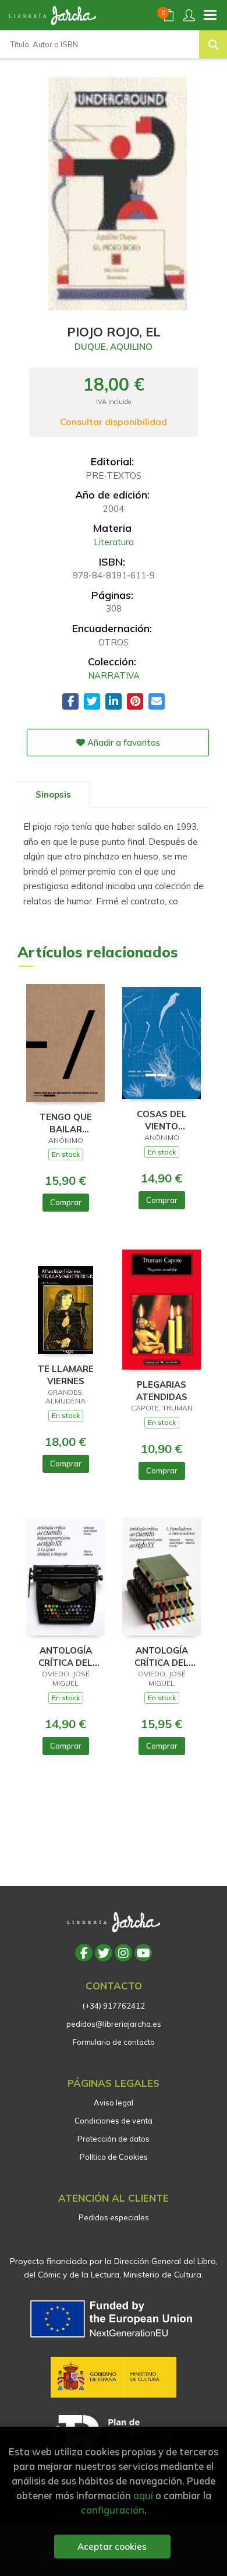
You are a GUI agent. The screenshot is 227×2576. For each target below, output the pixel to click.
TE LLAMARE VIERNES (66, 1375)
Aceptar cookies (112, 2547)
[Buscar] (213, 44)
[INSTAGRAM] (123, 1953)
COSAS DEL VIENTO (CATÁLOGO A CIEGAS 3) (162, 1120)
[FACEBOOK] (84, 1953)
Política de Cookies (114, 2157)
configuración (113, 2510)
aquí (143, 2495)
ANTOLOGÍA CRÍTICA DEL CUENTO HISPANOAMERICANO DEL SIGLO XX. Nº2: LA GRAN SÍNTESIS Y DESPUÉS (65, 1656)
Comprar (66, 1202)
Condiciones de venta (114, 2121)
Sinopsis (53, 794)
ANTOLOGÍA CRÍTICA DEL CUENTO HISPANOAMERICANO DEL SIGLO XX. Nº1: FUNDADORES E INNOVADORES (162, 1656)
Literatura (114, 542)
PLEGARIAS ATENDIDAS (162, 1390)
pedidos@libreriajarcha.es (114, 2024)
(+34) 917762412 (114, 2006)
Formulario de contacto (114, 2042)
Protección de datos (114, 2139)
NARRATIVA (114, 675)
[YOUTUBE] (143, 1953)
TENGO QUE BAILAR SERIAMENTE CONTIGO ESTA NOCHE (65, 1123)
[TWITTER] (104, 1953)
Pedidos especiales (114, 2217)
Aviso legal (114, 2103)
